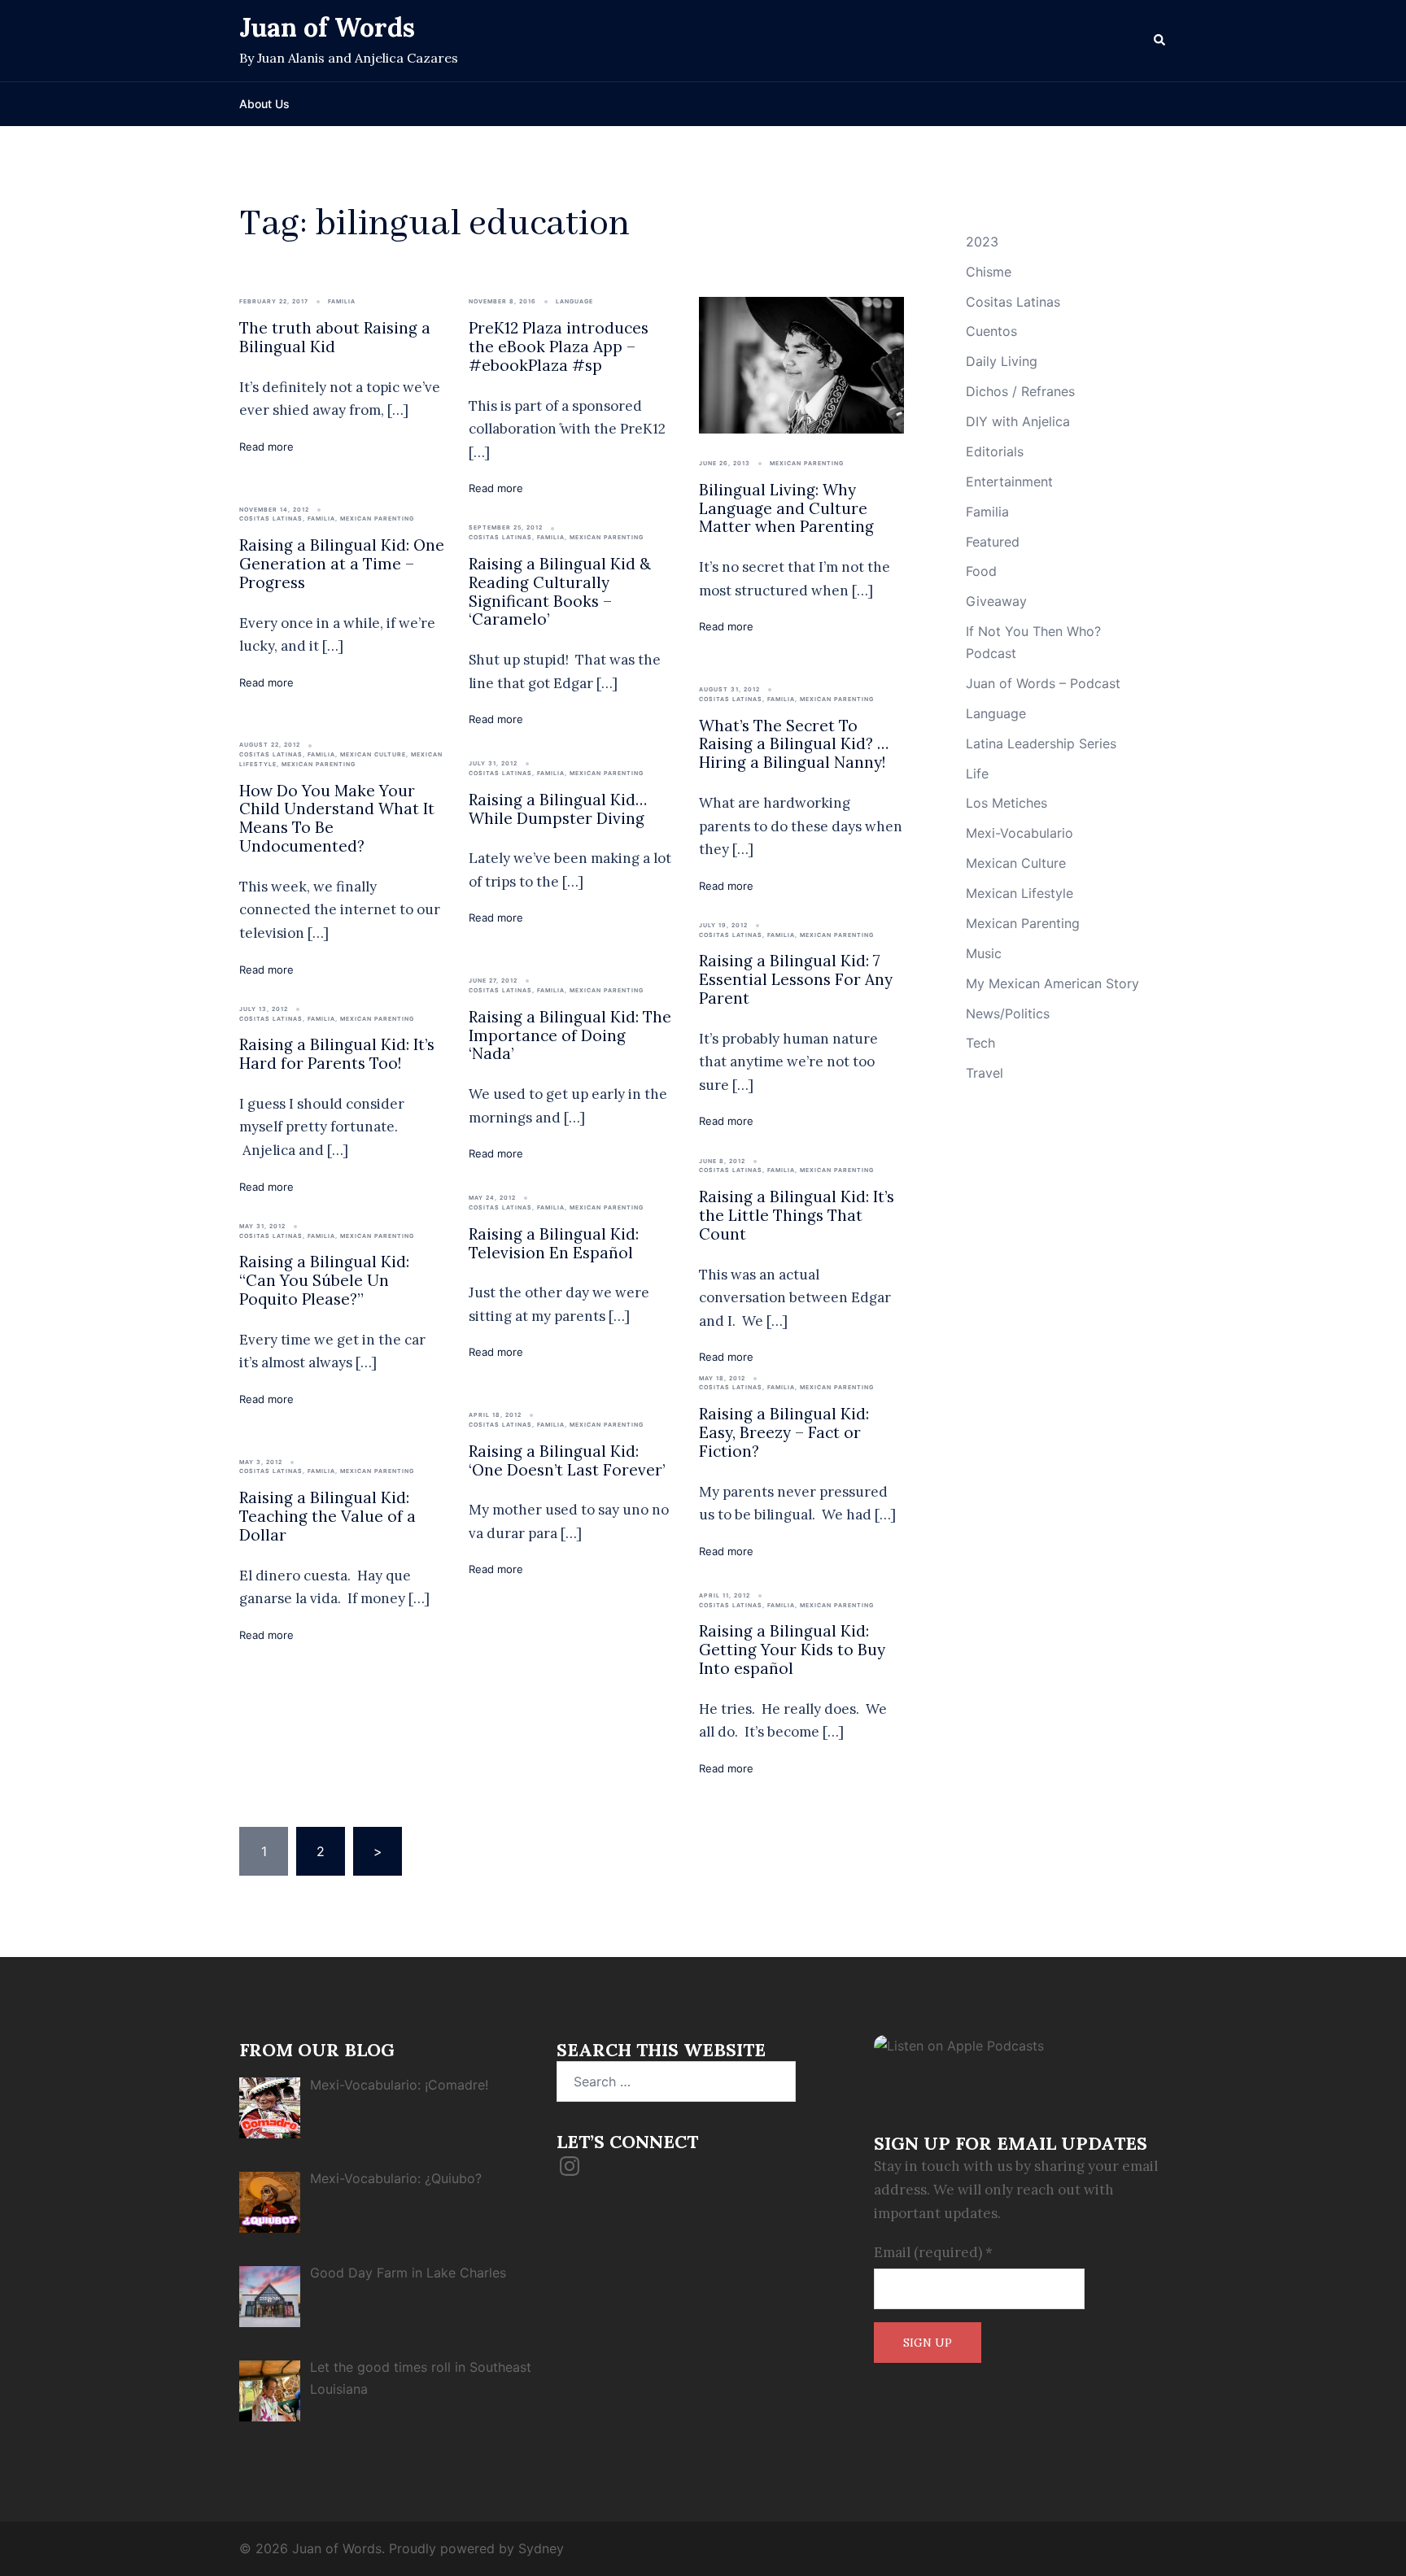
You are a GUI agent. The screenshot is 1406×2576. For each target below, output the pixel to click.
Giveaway (996, 601)
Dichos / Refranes (1020, 391)
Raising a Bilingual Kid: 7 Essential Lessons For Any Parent (796, 979)
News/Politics (1008, 1013)
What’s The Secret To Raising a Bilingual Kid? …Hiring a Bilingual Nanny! (794, 744)
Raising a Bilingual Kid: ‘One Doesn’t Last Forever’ (567, 1460)
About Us (264, 104)
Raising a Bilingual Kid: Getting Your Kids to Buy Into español (792, 1650)
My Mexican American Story (1052, 983)
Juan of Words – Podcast (1043, 683)
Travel (985, 1073)
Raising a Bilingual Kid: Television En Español (554, 1243)
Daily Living (1002, 361)
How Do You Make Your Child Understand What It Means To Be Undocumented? (337, 818)
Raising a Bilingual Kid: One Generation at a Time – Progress (342, 564)
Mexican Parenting (807, 463)
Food (981, 571)
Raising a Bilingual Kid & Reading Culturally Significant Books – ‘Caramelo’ (560, 591)
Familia (342, 301)
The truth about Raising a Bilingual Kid (335, 337)
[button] (1160, 41)
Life (977, 774)
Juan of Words (327, 27)
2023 (982, 242)
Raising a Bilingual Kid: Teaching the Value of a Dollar (327, 1516)
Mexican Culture (373, 754)
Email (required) (933, 2252)
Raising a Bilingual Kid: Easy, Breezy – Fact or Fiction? (784, 1432)
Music (984, 953)
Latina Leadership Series (1041, 743)
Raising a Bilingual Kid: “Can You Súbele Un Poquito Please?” (324, 1280)
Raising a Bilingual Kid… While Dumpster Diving (558, 809)
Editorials (995, 451)
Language (574, 301)
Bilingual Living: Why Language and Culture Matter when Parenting (786, 508)
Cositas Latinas (271, 519)
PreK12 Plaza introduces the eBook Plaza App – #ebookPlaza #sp (559, 347)
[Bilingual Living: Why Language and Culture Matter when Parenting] (801, 364)
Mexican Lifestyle (1020, 893)
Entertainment (1009, 482)
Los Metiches (1006, 803)
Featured (993, 542)
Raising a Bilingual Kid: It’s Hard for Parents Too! (337, 1054)
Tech (980, 1043)
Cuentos (991, 331)
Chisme (989, 272)
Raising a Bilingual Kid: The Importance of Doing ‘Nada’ (570, 1035)
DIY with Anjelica (1018, 421)
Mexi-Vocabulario (1020, 833)
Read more (266, 447)
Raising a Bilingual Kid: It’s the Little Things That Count (797, 1215)
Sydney (541, 2548)
